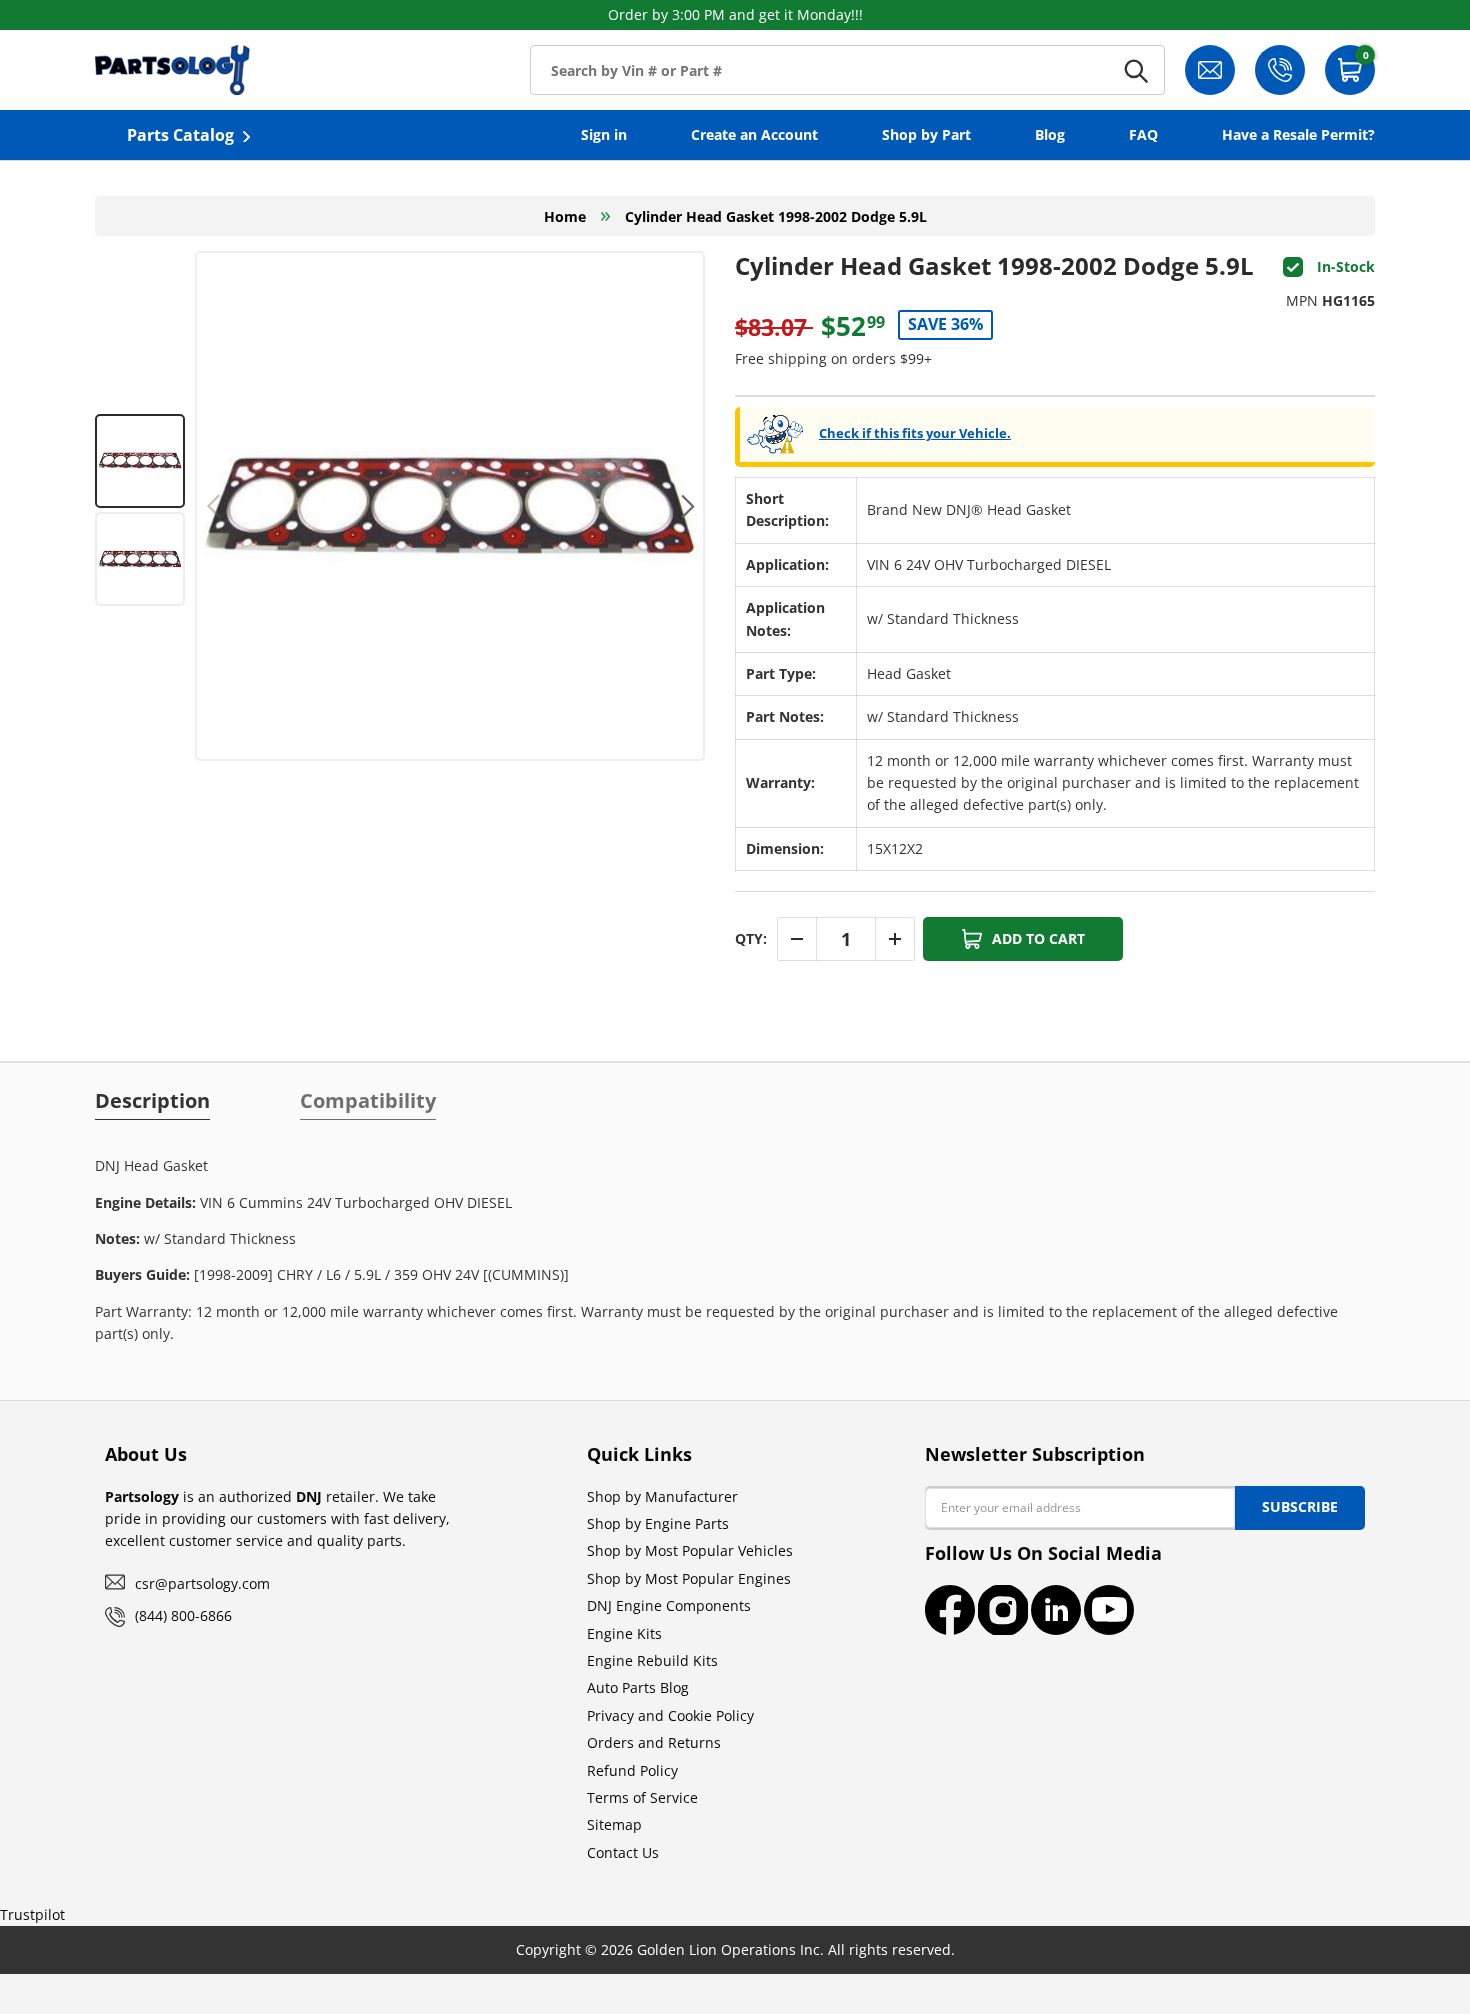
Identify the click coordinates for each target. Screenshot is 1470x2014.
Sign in (604, 134)
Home (565, 216)
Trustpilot (32, 1914)
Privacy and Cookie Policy (670, 1715)
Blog (1050, 134)
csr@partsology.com (202, 1583)
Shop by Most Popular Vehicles (690, 1550)
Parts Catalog (180, 135)
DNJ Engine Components (669, 1605)
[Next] (685, 506)
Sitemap (614, 1824)
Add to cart (1038, 938)
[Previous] (214, 506)
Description (152, 1101)
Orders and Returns (654, 1742)
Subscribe (1300, 1506)
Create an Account (754, 134)
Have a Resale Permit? (1298, 134)
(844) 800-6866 (183, 1615)
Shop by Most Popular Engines (689, 1578)
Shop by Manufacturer (662, 1496)
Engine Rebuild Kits (652, 1660)
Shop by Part (926, 134)
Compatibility (368, 1101)
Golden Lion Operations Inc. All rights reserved (794, 1949)
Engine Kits (624, 1633)
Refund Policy (632, 1770)
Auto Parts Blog (638, 1687)
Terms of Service (642, 1797)
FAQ (1143, 134)
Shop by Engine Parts (658, 1523)
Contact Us (623, 1852)
